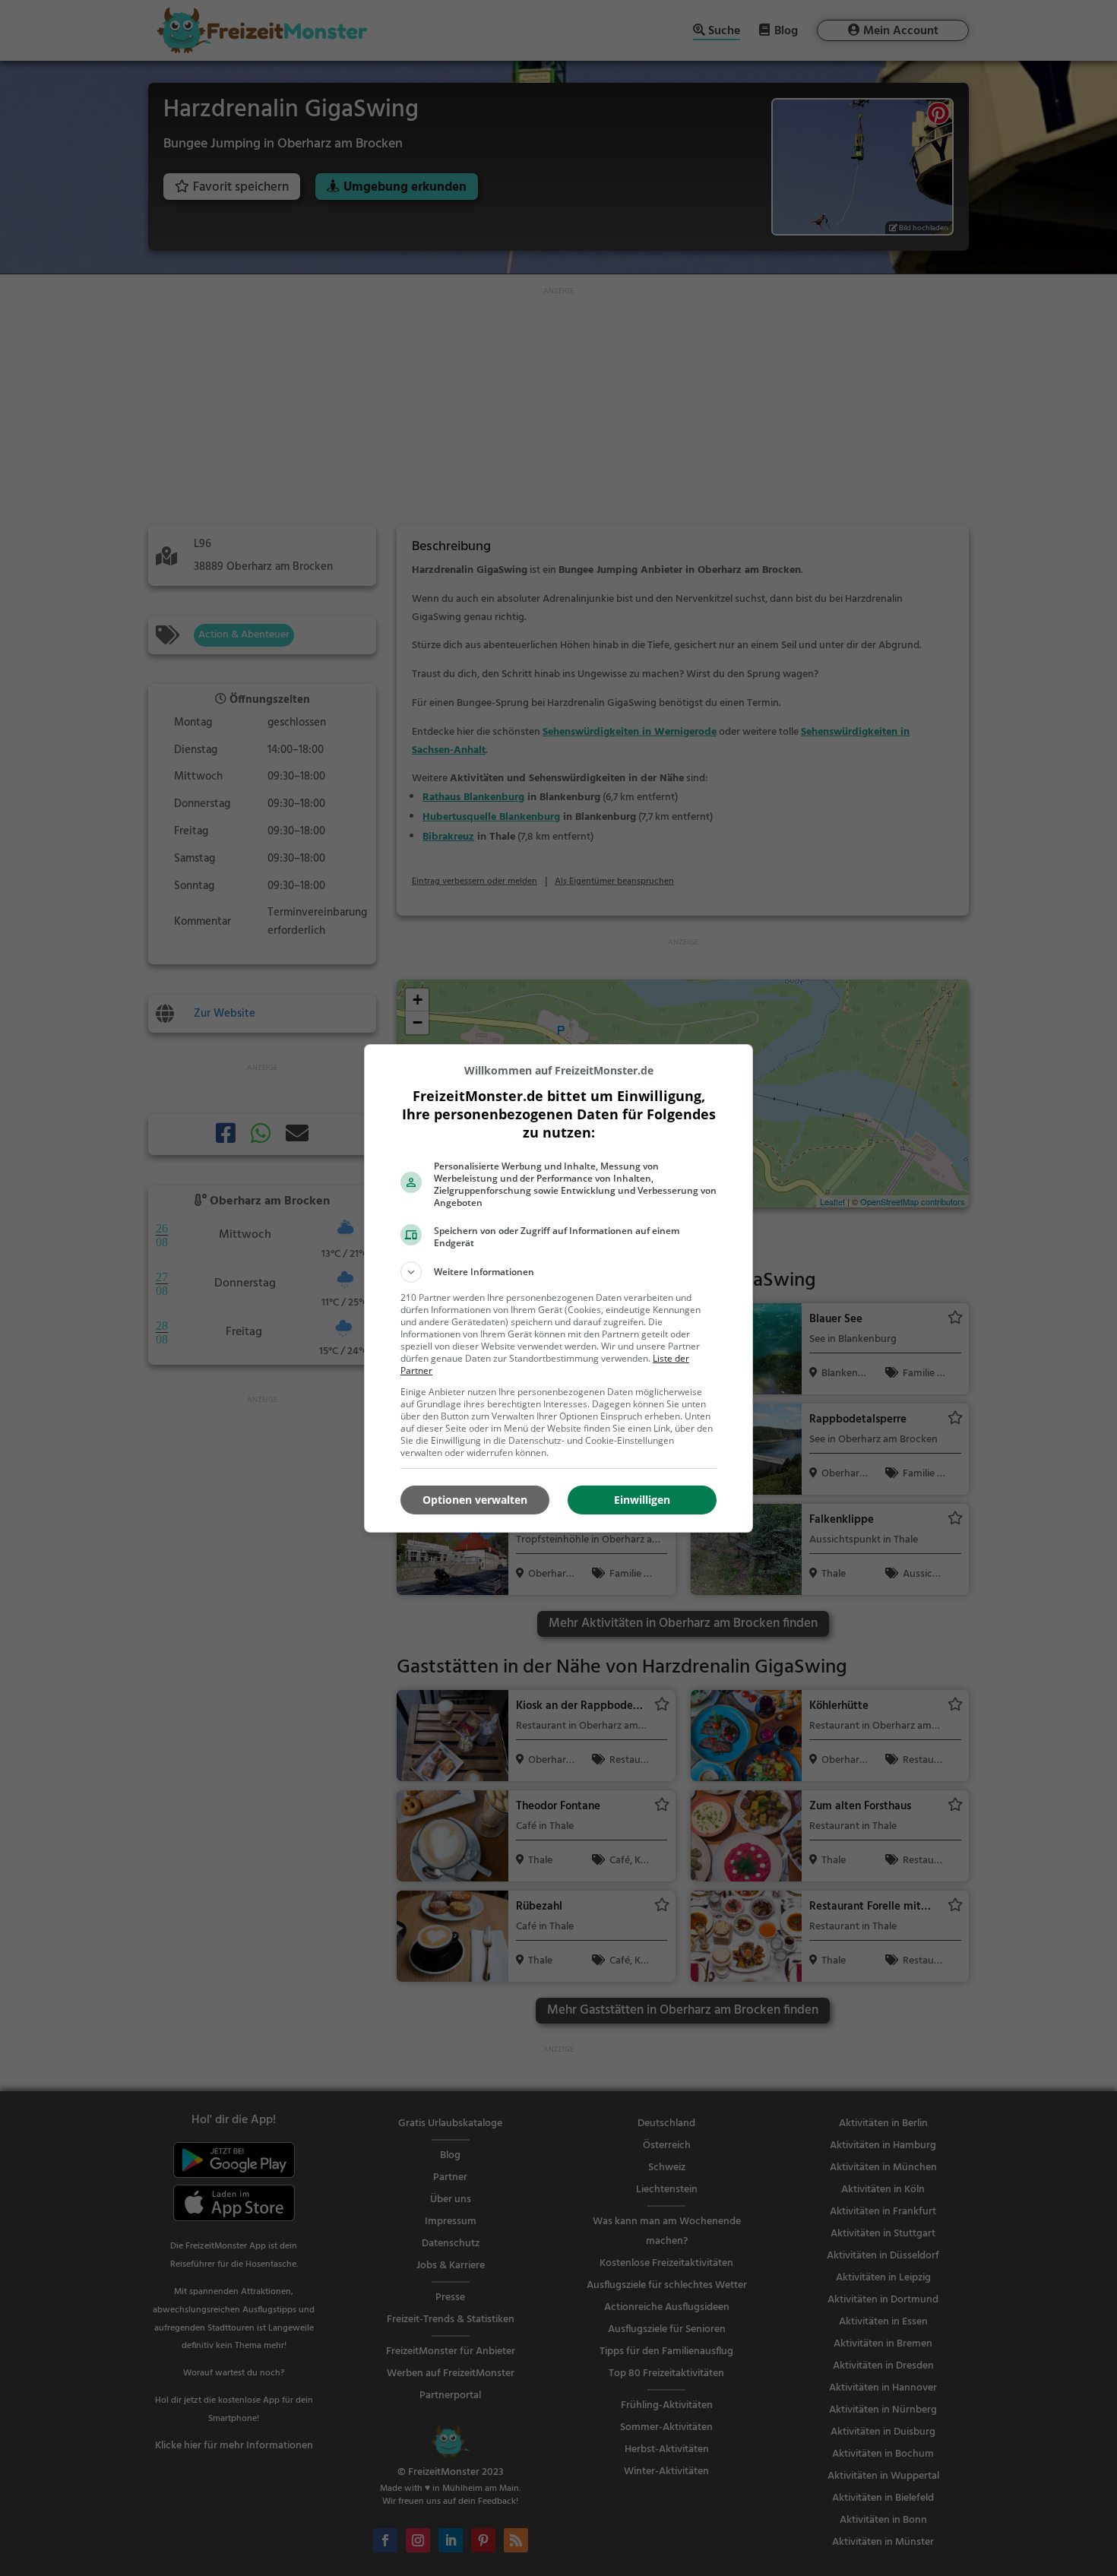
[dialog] (558, 1288)
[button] (558, 1272)
